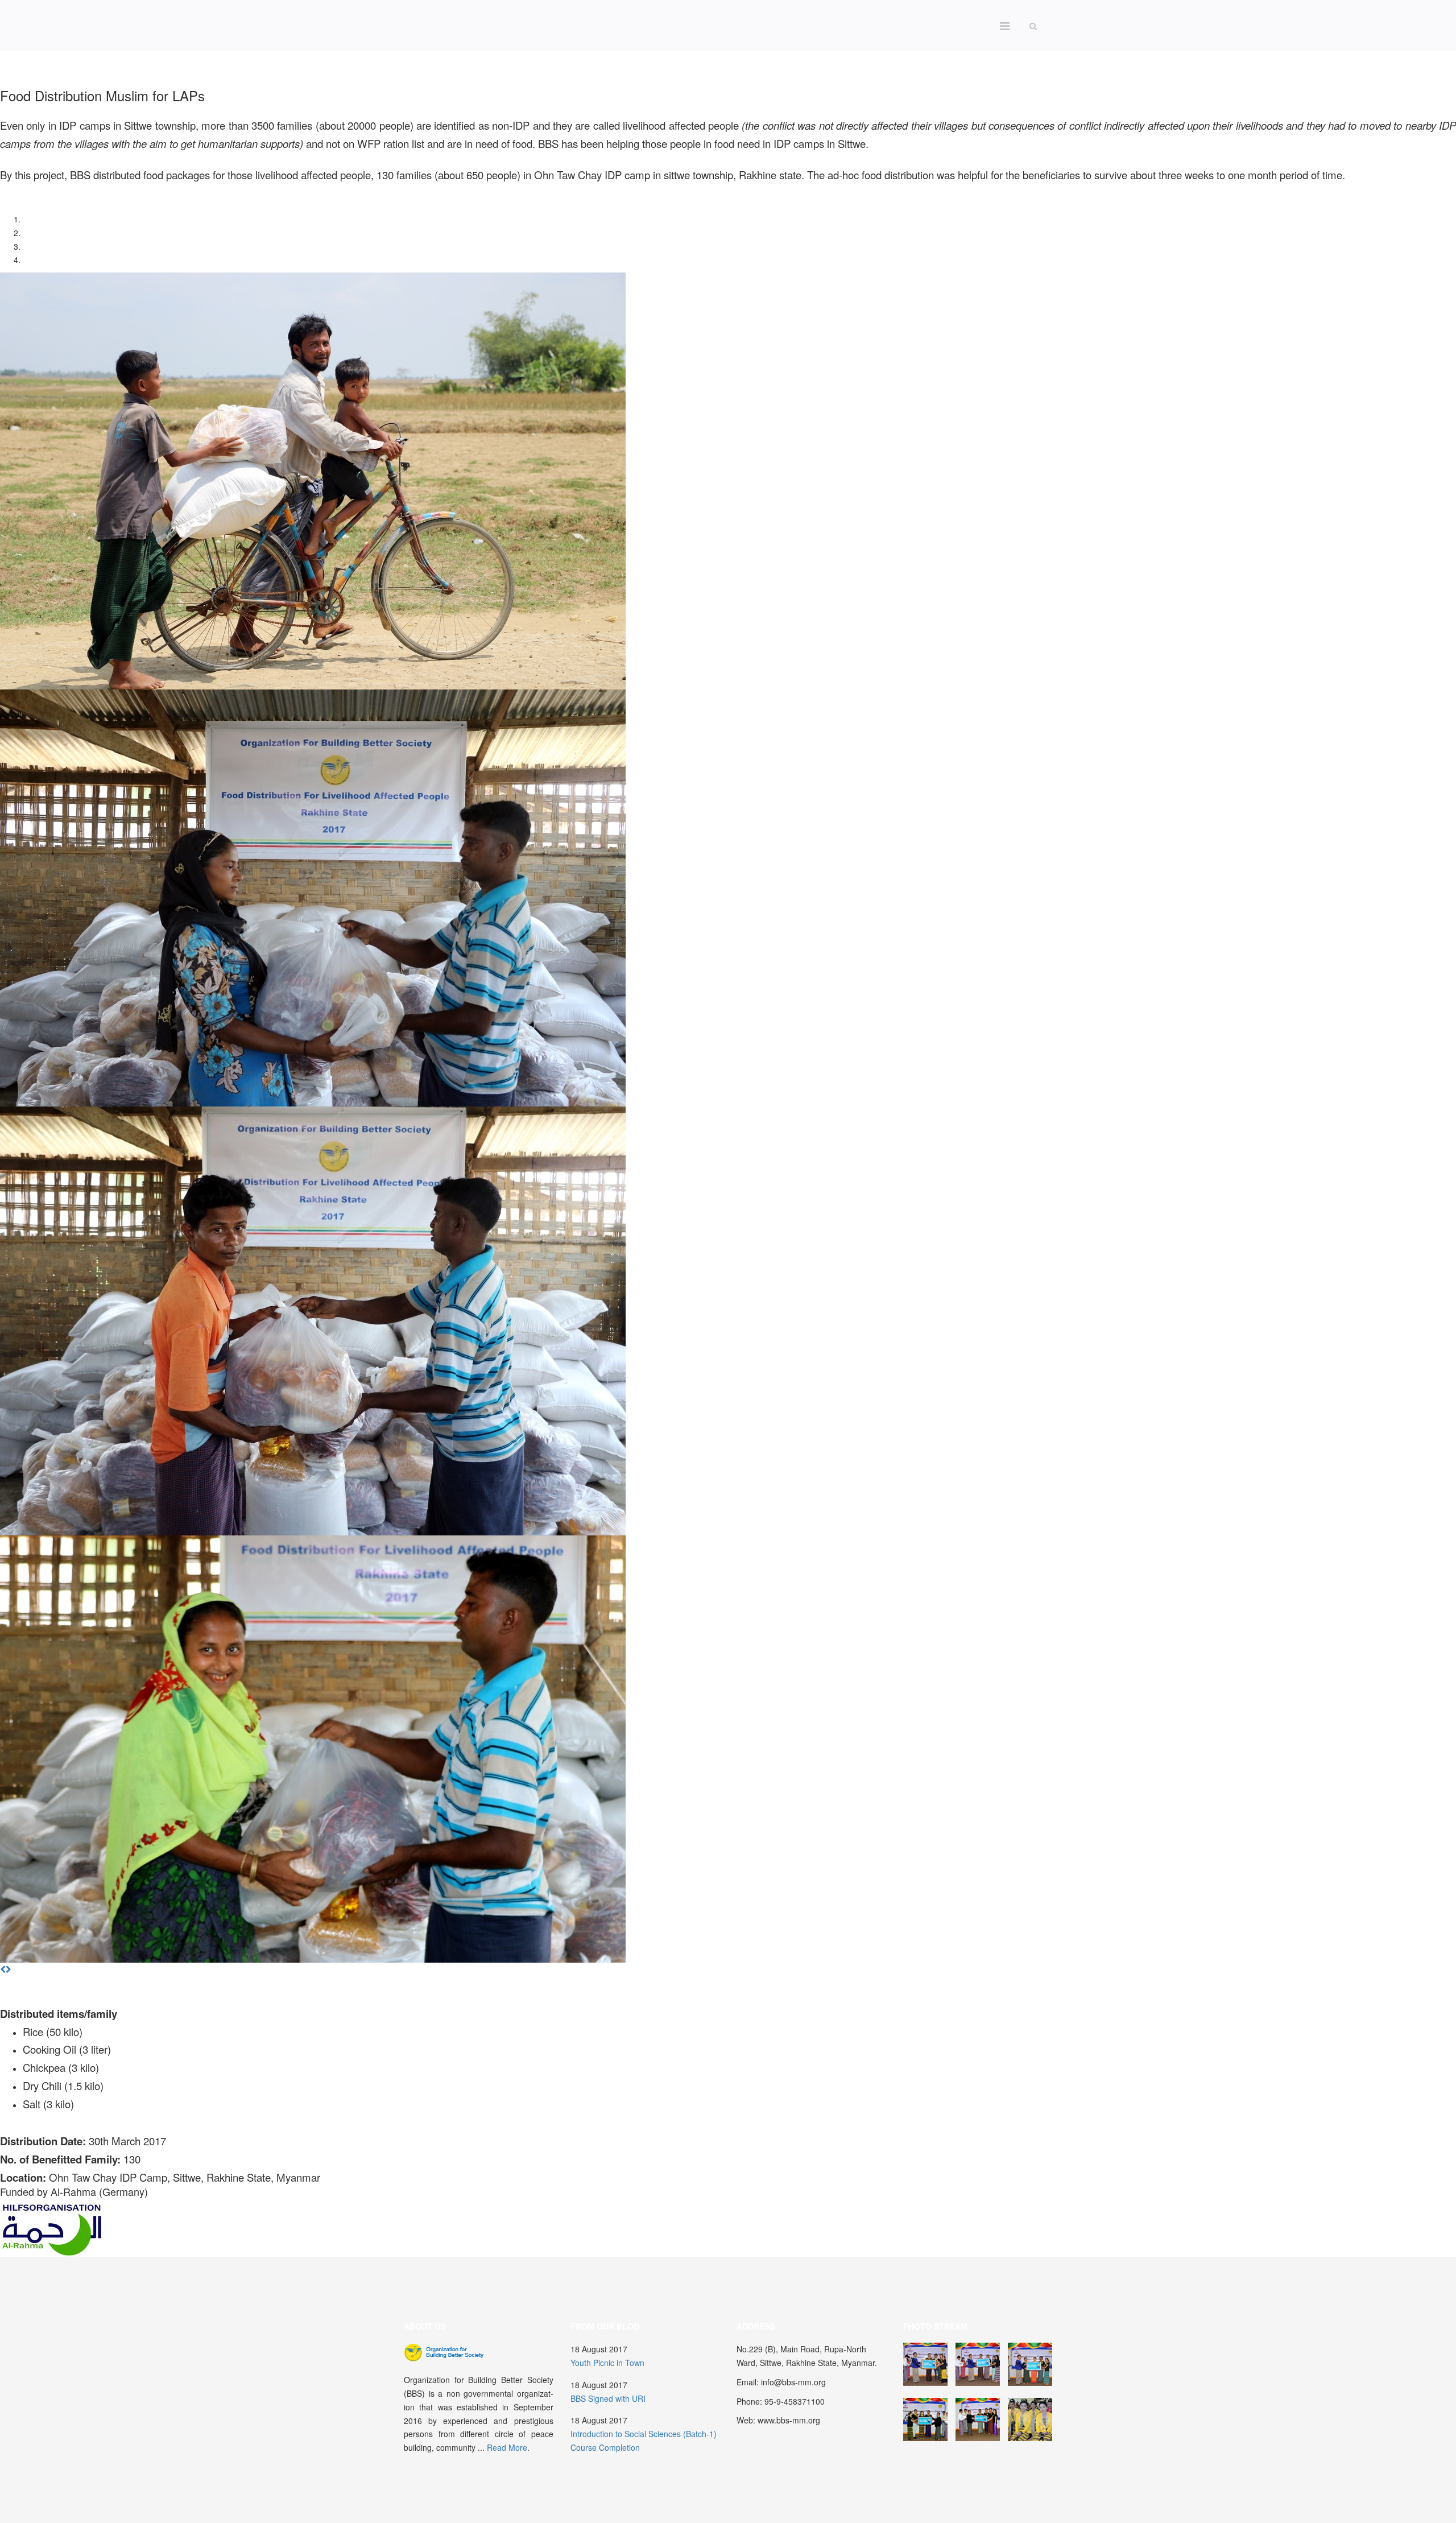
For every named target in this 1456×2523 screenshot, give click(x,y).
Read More (507, 2447)
